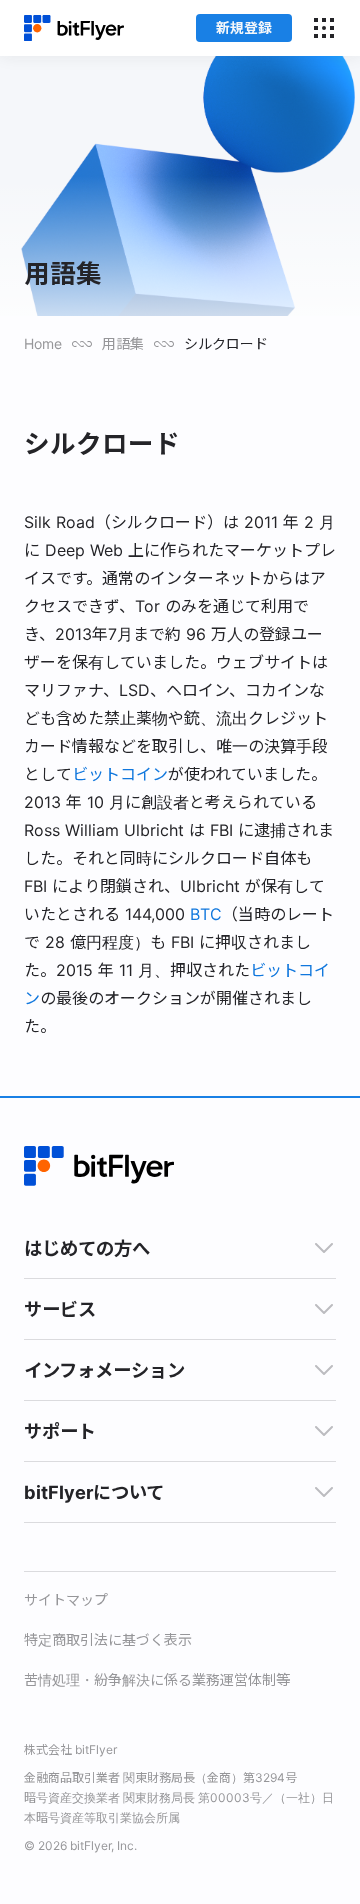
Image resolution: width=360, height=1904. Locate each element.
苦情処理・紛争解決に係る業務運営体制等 (157, 1679)
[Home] (74, 28)
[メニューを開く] (324, 28)
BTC (206, 914)
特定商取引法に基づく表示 (108, 1639)
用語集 (123, 343)
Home (43, 343)
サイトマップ (66, 1599)
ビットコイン (120, 774)
